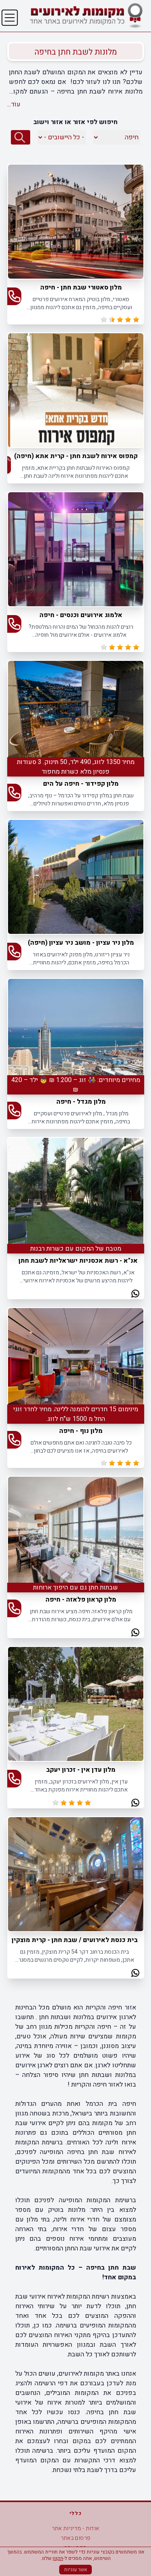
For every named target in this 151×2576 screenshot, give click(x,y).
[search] (21, 137)
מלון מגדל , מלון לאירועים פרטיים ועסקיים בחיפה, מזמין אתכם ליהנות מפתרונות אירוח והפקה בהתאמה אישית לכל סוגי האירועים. (81, 1118)
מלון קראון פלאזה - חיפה (81, 1600)
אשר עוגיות (75, 2570)
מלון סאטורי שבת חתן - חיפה (81, 287)
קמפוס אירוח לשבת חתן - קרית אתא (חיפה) (76, 456)
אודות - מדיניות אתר (76, 2528)
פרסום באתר (76, 2538)
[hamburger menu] (10, 18)
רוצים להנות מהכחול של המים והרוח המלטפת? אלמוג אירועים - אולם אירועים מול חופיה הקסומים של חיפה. (81, 631)
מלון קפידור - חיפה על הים (81, 784)
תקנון (58, 2558)
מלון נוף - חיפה (81, 1431)
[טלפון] (14, 296)
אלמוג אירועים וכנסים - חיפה (81, 615)
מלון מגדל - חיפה (81, 1102)
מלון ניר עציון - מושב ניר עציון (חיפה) (81, 943)
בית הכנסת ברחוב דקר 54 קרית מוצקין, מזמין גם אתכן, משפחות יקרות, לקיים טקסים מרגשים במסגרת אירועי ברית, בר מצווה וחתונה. (74, 1956)
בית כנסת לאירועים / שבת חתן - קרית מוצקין (75, 1940)
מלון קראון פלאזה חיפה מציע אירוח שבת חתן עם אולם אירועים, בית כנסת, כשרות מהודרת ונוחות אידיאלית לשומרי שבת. (81, 1615)
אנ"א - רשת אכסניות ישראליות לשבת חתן (78, 1261)
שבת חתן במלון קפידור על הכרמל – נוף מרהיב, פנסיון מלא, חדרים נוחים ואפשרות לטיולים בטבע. (81, 800)
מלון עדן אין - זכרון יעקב (81, 1770)
